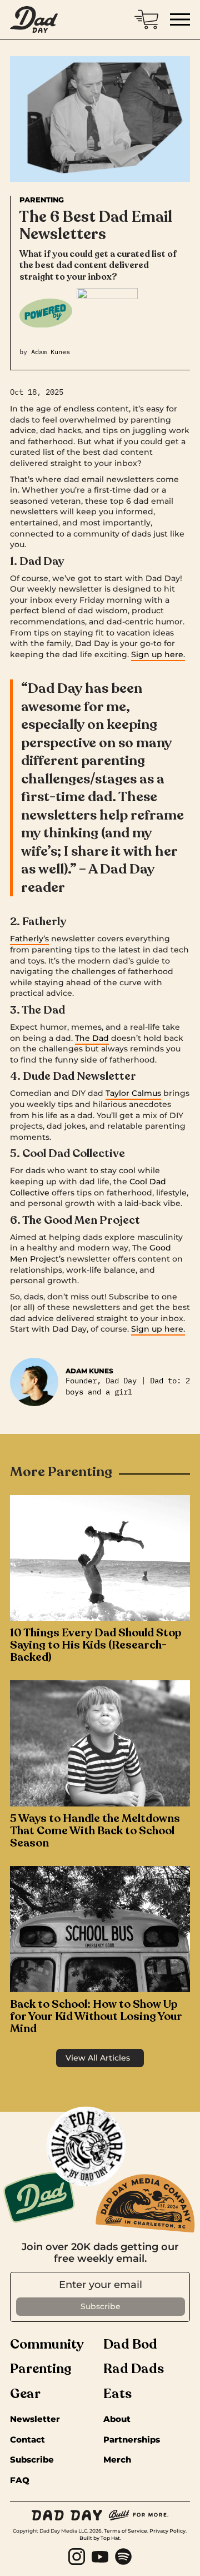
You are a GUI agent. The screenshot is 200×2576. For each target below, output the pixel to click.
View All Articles (98, 2058)
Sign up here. (158, 654)
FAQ (20, 2481)
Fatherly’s (29, 939)
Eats (117, 2394)
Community (47, 2345)
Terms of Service (126, 2531)
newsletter (35, 2419)
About (117, 2419)
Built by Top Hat (100, 2538)
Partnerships (132, 2440)
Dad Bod (130, 2345)
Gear (25, 2394)
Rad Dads (134, 2369)
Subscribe (32, 2460)
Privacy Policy (167, 2531)
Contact (27, 2440)
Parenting (42, 200)
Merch (117, 2460)
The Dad (92, 1038)
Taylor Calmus (133, 1093)
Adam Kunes (51, 352)
